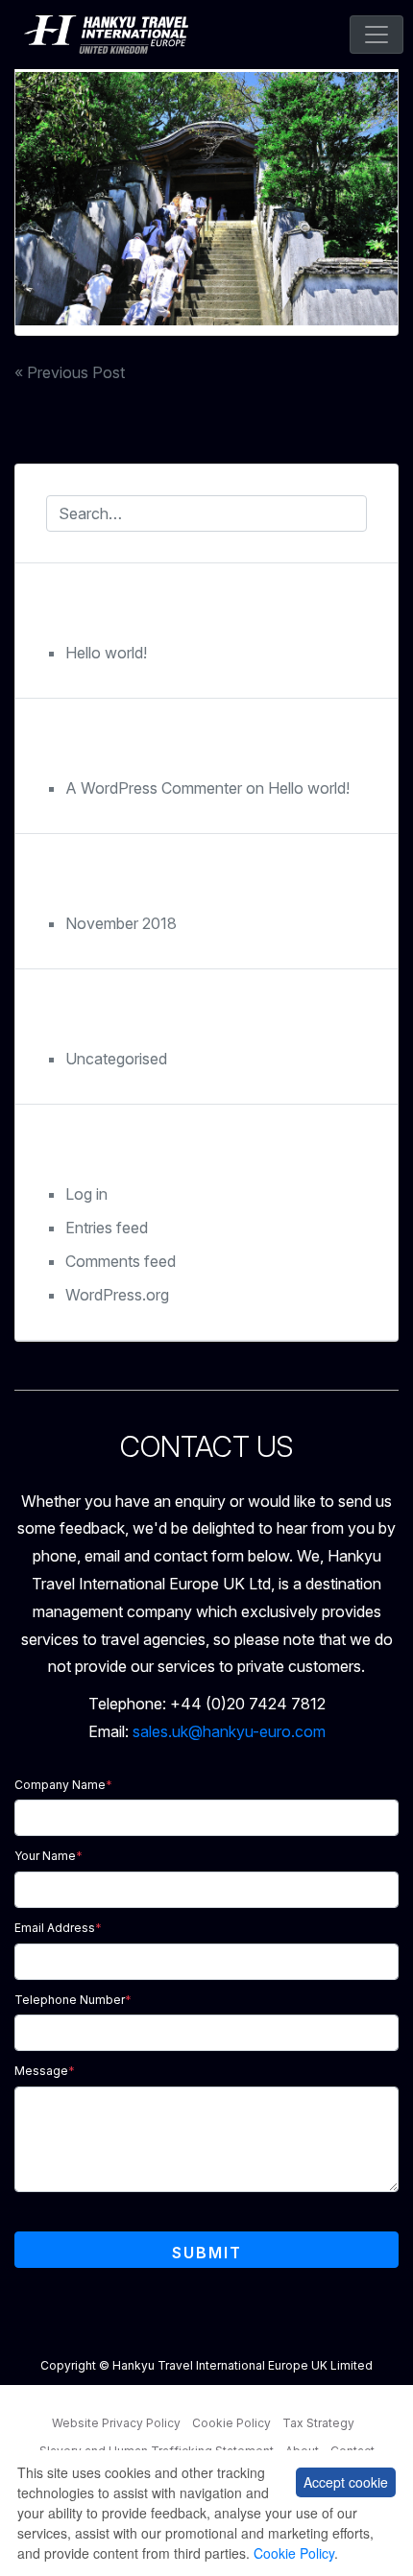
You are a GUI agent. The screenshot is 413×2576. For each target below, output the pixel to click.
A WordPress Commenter (154, 788)
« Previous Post (70, 372)
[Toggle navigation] (377, 35)
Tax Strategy (318, 2423)
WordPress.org (117, 1295)
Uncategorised (116, 1059)
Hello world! (106, 653)
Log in (86, 1194)
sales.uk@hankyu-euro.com (229, 1731)
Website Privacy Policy (116, 2423)
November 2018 (121, 923)
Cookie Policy (231, 2423)
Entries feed (107, 1228)
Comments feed (121, 1261)
